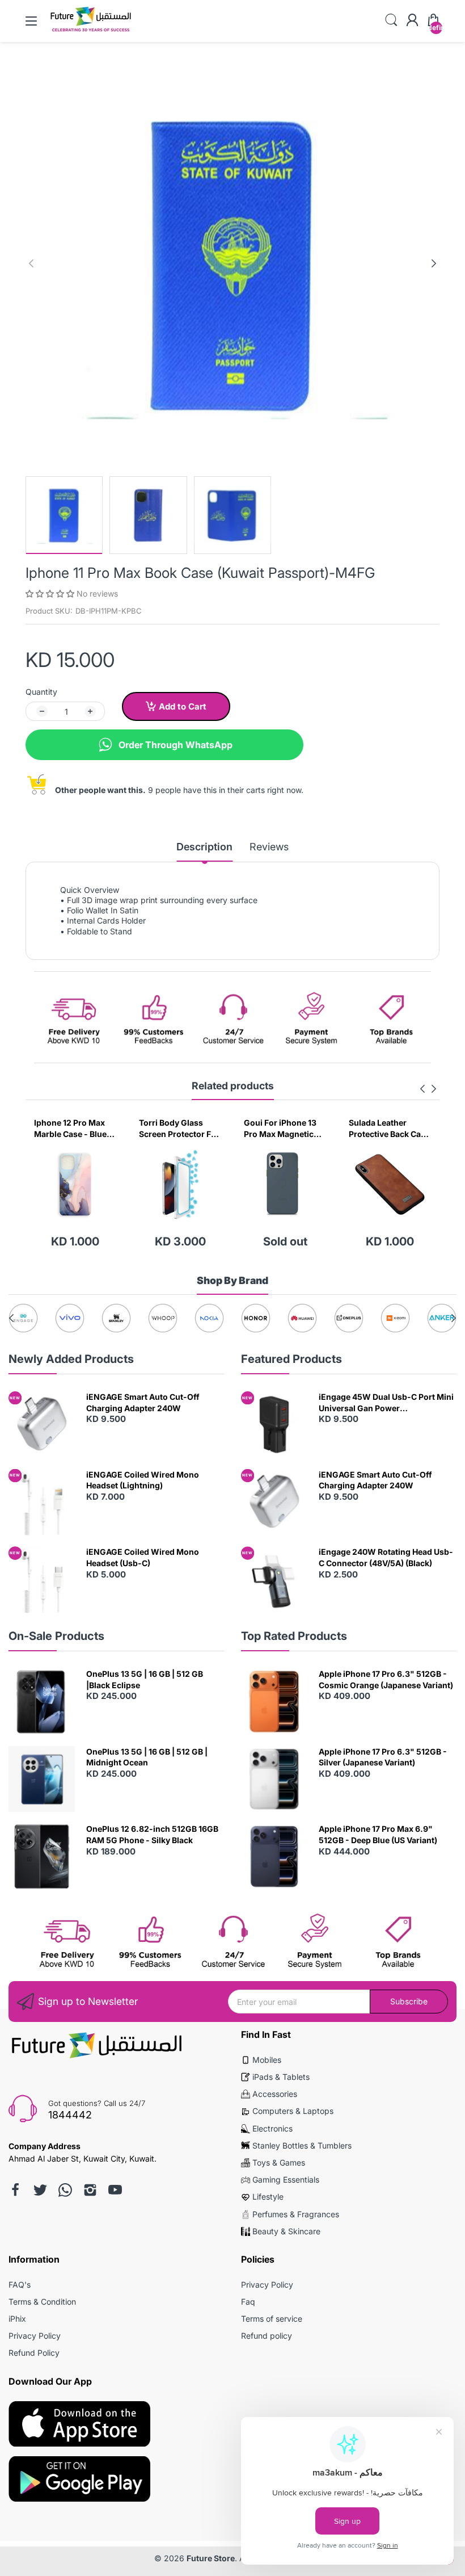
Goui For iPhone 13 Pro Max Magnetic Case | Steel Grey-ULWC (175, 1128)
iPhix (17, 2319)
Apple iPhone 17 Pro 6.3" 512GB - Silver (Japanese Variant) (383, 1757)
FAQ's (20, 2285)
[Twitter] (40, 2190)
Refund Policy (34, 2353)
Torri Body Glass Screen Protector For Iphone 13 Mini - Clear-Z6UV (74, 1128)
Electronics (272, 2128)
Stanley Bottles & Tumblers (302, 2145)
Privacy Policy (35, 2336)
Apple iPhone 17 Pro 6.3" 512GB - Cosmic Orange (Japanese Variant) (386, 1679)
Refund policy (267, 2336)
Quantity (41, 692)
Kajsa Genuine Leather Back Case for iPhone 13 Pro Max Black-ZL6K (384, 1128)
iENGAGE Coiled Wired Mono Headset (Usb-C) (143, 1557)
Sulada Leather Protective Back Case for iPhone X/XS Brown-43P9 (284, 1128)
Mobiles (267, 2060)
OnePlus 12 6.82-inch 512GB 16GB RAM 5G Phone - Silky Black (152, 1834)
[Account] (412, 21)
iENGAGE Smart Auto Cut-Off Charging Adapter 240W (143, 1402)
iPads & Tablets (281, 2077)
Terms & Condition (42, 2302)
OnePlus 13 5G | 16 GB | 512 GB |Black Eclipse (145, 1679)
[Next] (31, 263)
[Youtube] (115, 2190)
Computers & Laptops (293, 2111)
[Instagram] (90, 2190)
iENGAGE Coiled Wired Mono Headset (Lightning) (143, 1480)
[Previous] (434, 263)
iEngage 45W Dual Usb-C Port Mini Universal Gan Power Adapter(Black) (386, 1403)
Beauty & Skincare (286, 2231)
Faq (248, 2302)
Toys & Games (279, 2162)
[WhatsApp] (65, 2190)
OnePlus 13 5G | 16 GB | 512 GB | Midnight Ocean (147, 1757)
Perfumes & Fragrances (296, 2214)
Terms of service (272, 2319)
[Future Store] (91, 31)
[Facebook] (15, 2190)
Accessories (275, 2094)
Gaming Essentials (286, 2179)
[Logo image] (23, 1318)
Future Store (211, 2558)
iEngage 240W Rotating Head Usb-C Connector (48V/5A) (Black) (386, 1557)
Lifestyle (268, 2197)
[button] (51, 593)
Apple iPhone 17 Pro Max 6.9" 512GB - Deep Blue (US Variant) (378, 1834)
